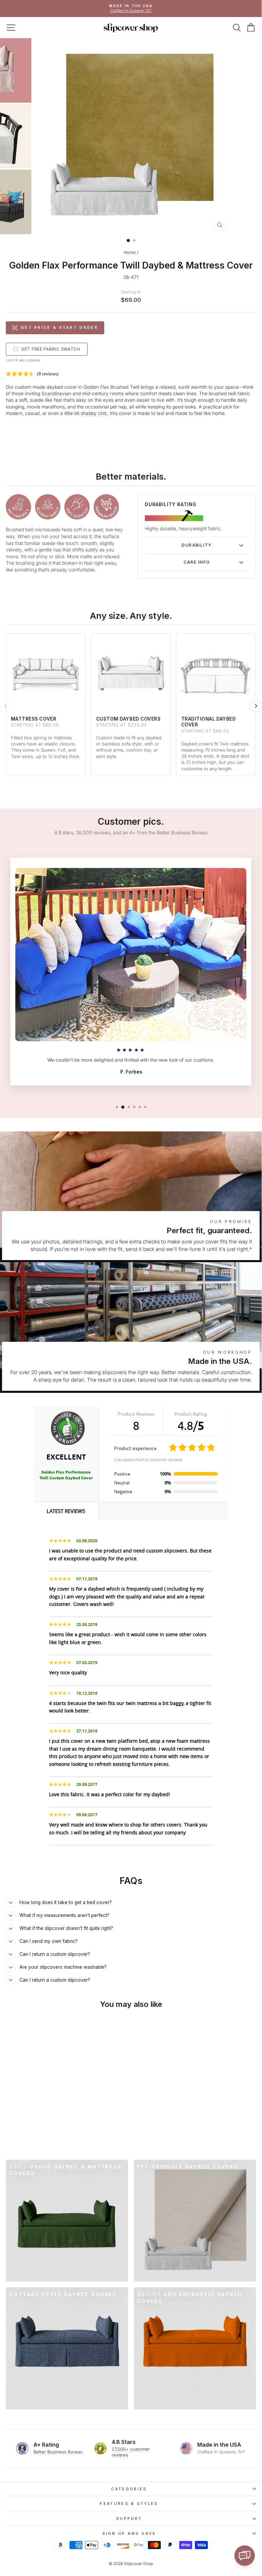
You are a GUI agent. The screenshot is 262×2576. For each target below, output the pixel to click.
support (129, 2518)
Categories (129, 2489)
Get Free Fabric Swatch (51, 349)
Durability (197, 545)
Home (130, 252)
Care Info (197, 562)
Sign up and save (129, 2533)
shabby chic (94, 413)
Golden (91, 387)
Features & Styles (129, 2503)
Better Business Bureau (58, 2452)
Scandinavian (56, 393)
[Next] (256, 706)
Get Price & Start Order (59, 327)
